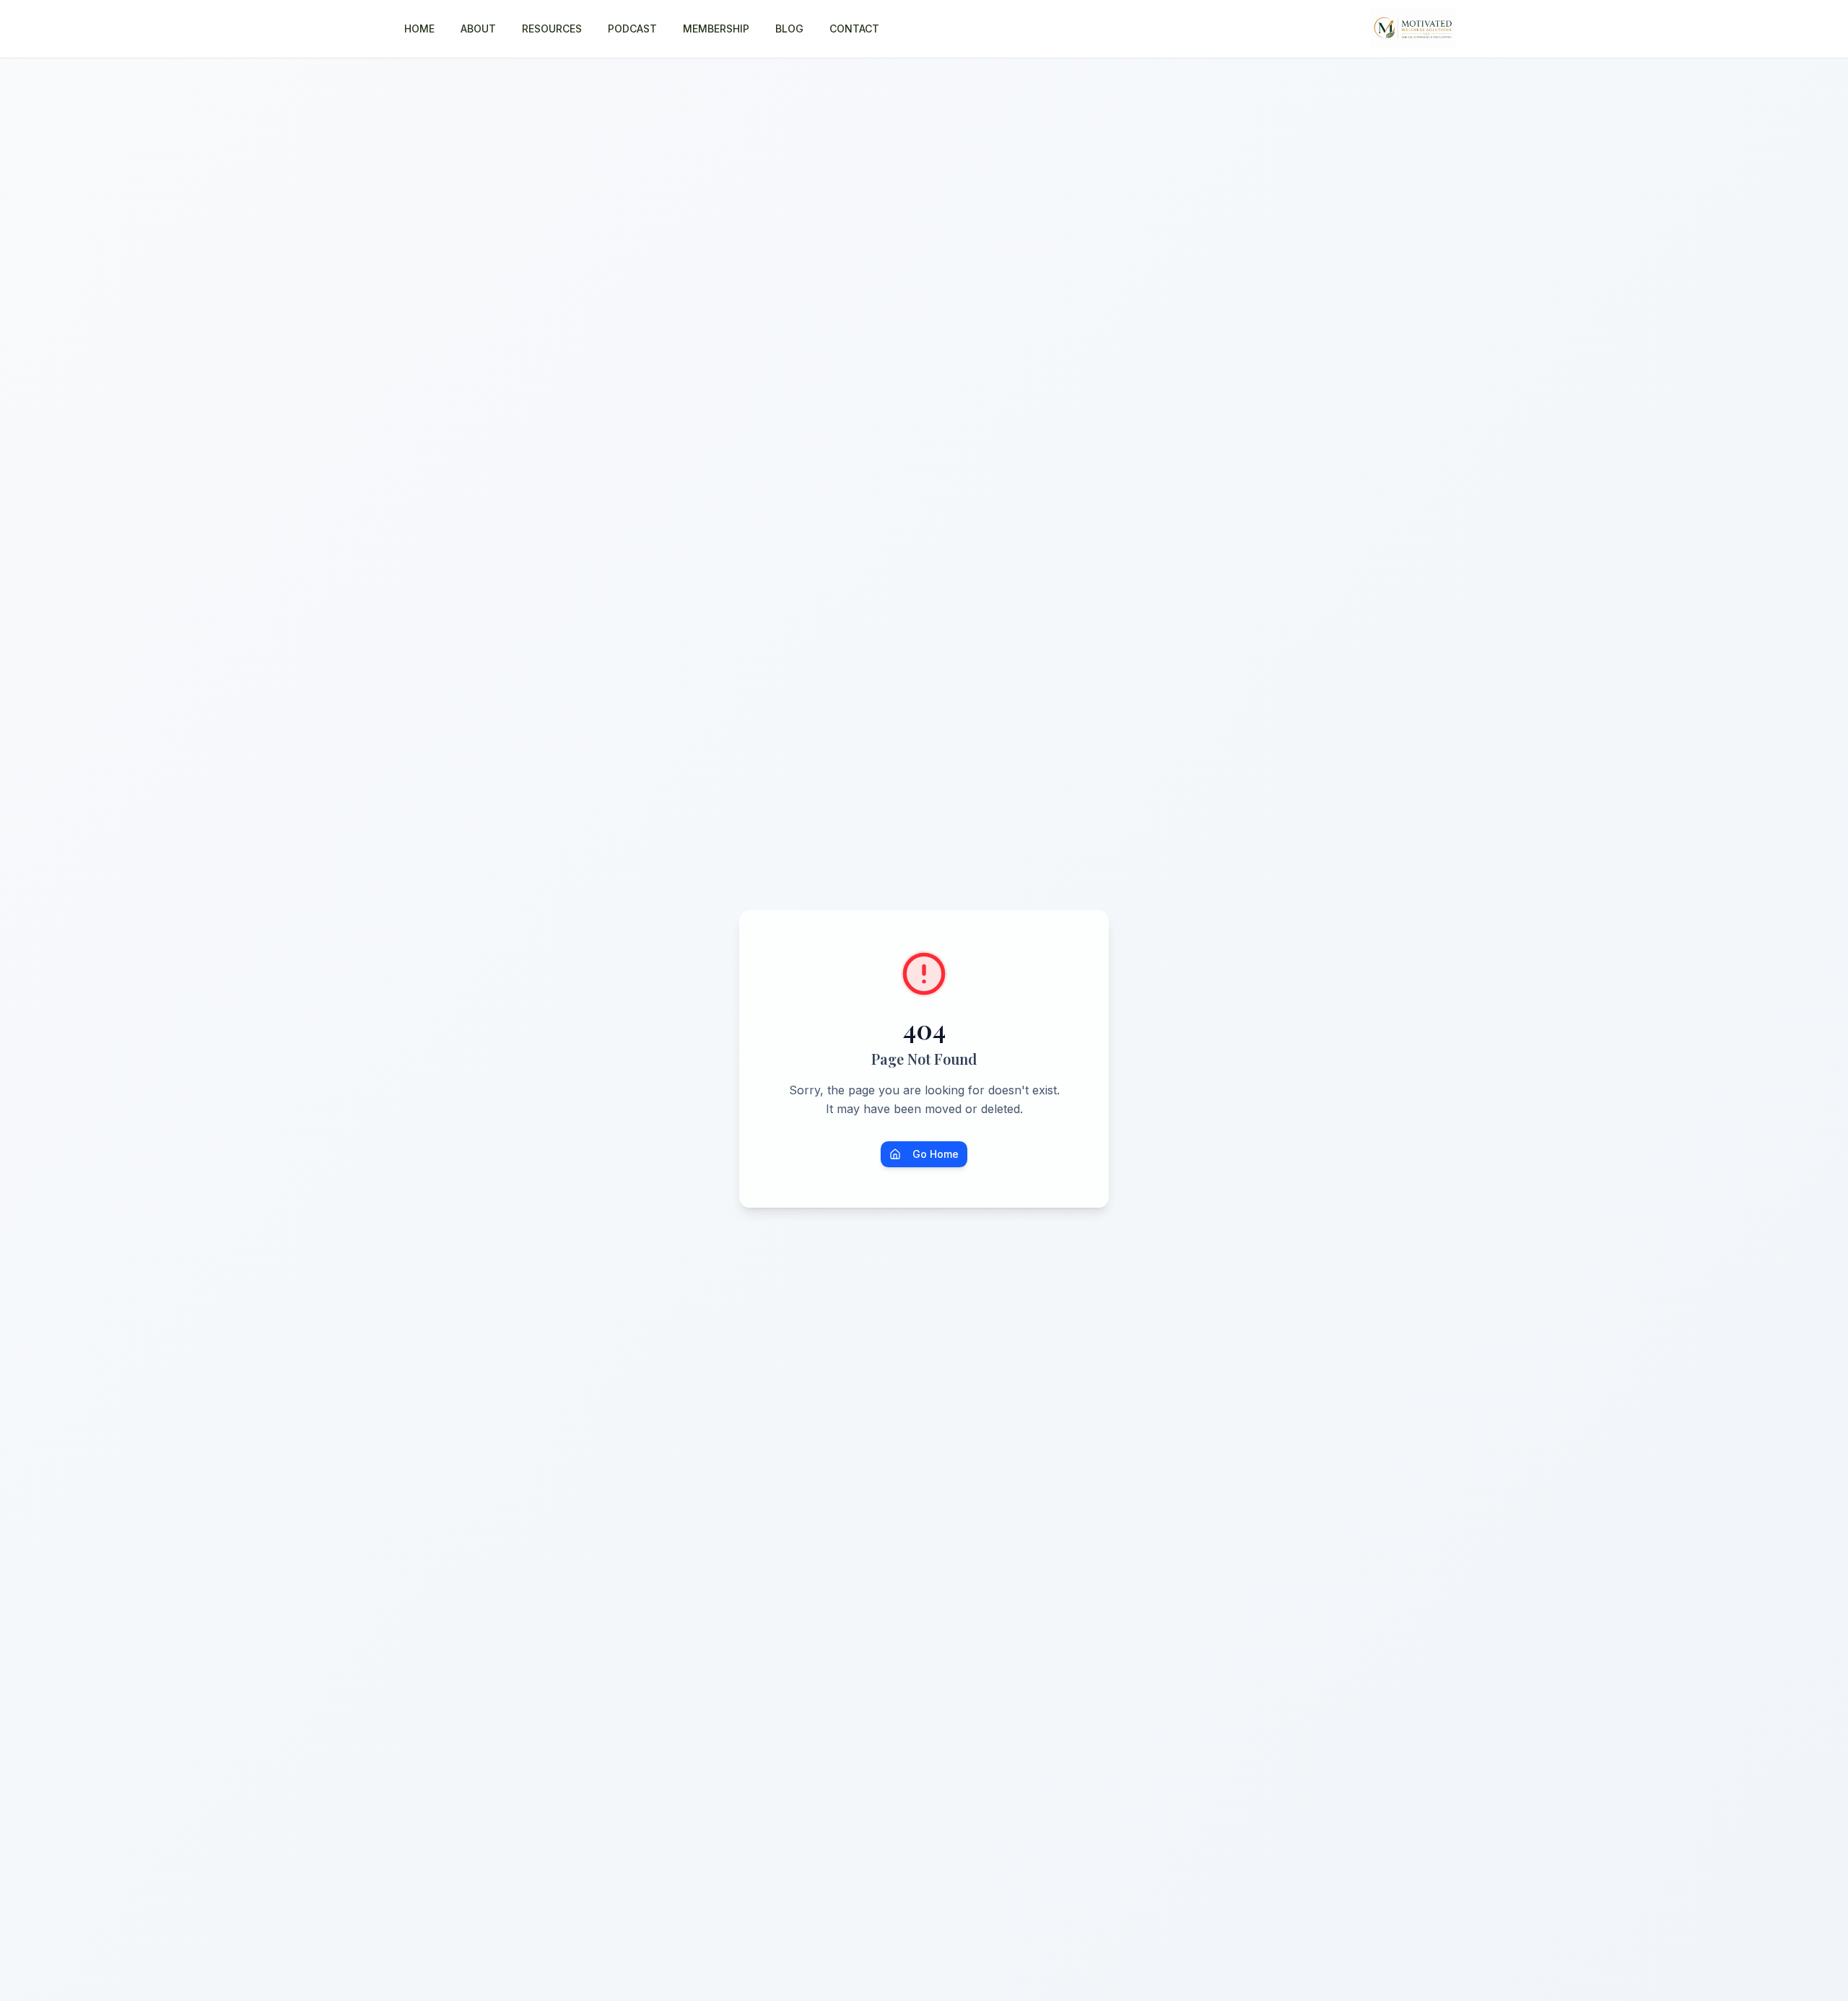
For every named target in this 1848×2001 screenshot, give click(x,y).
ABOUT (478, 29)
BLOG (789, 29)
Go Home (936, 1154)
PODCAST (632, 29)
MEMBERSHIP (716, 29)
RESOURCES (552, 29)
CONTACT (854, 29)
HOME (419, 29)
